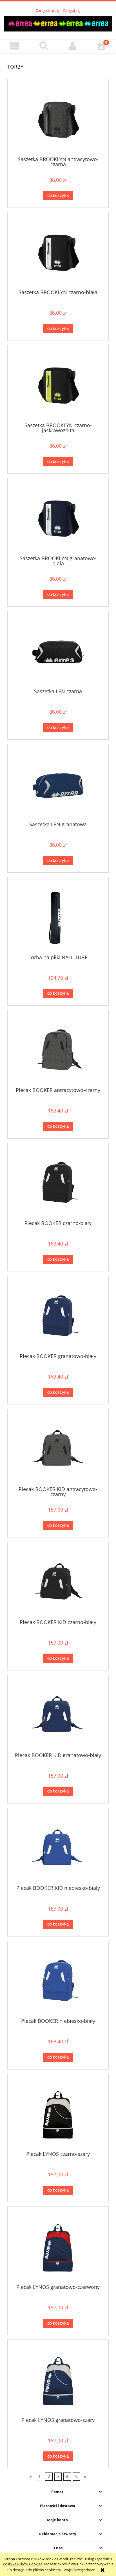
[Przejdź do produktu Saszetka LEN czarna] (58, 652)
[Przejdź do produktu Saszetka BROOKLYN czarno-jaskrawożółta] (58, 386)
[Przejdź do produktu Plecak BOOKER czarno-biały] (58, 1184)
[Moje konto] (72, 46)
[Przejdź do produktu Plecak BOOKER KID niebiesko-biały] (58, 1849)
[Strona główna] (58, 23)
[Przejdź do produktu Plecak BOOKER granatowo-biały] (58, 1317)
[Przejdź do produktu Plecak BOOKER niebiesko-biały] (58, 1981)
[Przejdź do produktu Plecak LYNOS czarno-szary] (58, 2114)
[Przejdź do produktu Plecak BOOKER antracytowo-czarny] (58, 1051)
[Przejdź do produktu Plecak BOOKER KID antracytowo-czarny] (58, 1450)
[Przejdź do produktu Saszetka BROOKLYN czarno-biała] (58, 253)
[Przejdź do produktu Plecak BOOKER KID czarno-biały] (58, 1583)
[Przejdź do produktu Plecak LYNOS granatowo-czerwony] (58, 2247)
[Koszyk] (101, 46)
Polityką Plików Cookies (23, 2564)
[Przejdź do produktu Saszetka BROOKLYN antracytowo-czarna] (58, 120)
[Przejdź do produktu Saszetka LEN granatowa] (58, 785)
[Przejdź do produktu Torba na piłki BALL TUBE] (58, 918)
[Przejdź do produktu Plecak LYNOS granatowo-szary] (58, 2380)
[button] (14, 46)
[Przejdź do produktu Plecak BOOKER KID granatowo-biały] (58, 1716)
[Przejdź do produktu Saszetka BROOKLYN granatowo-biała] (58, 519)
